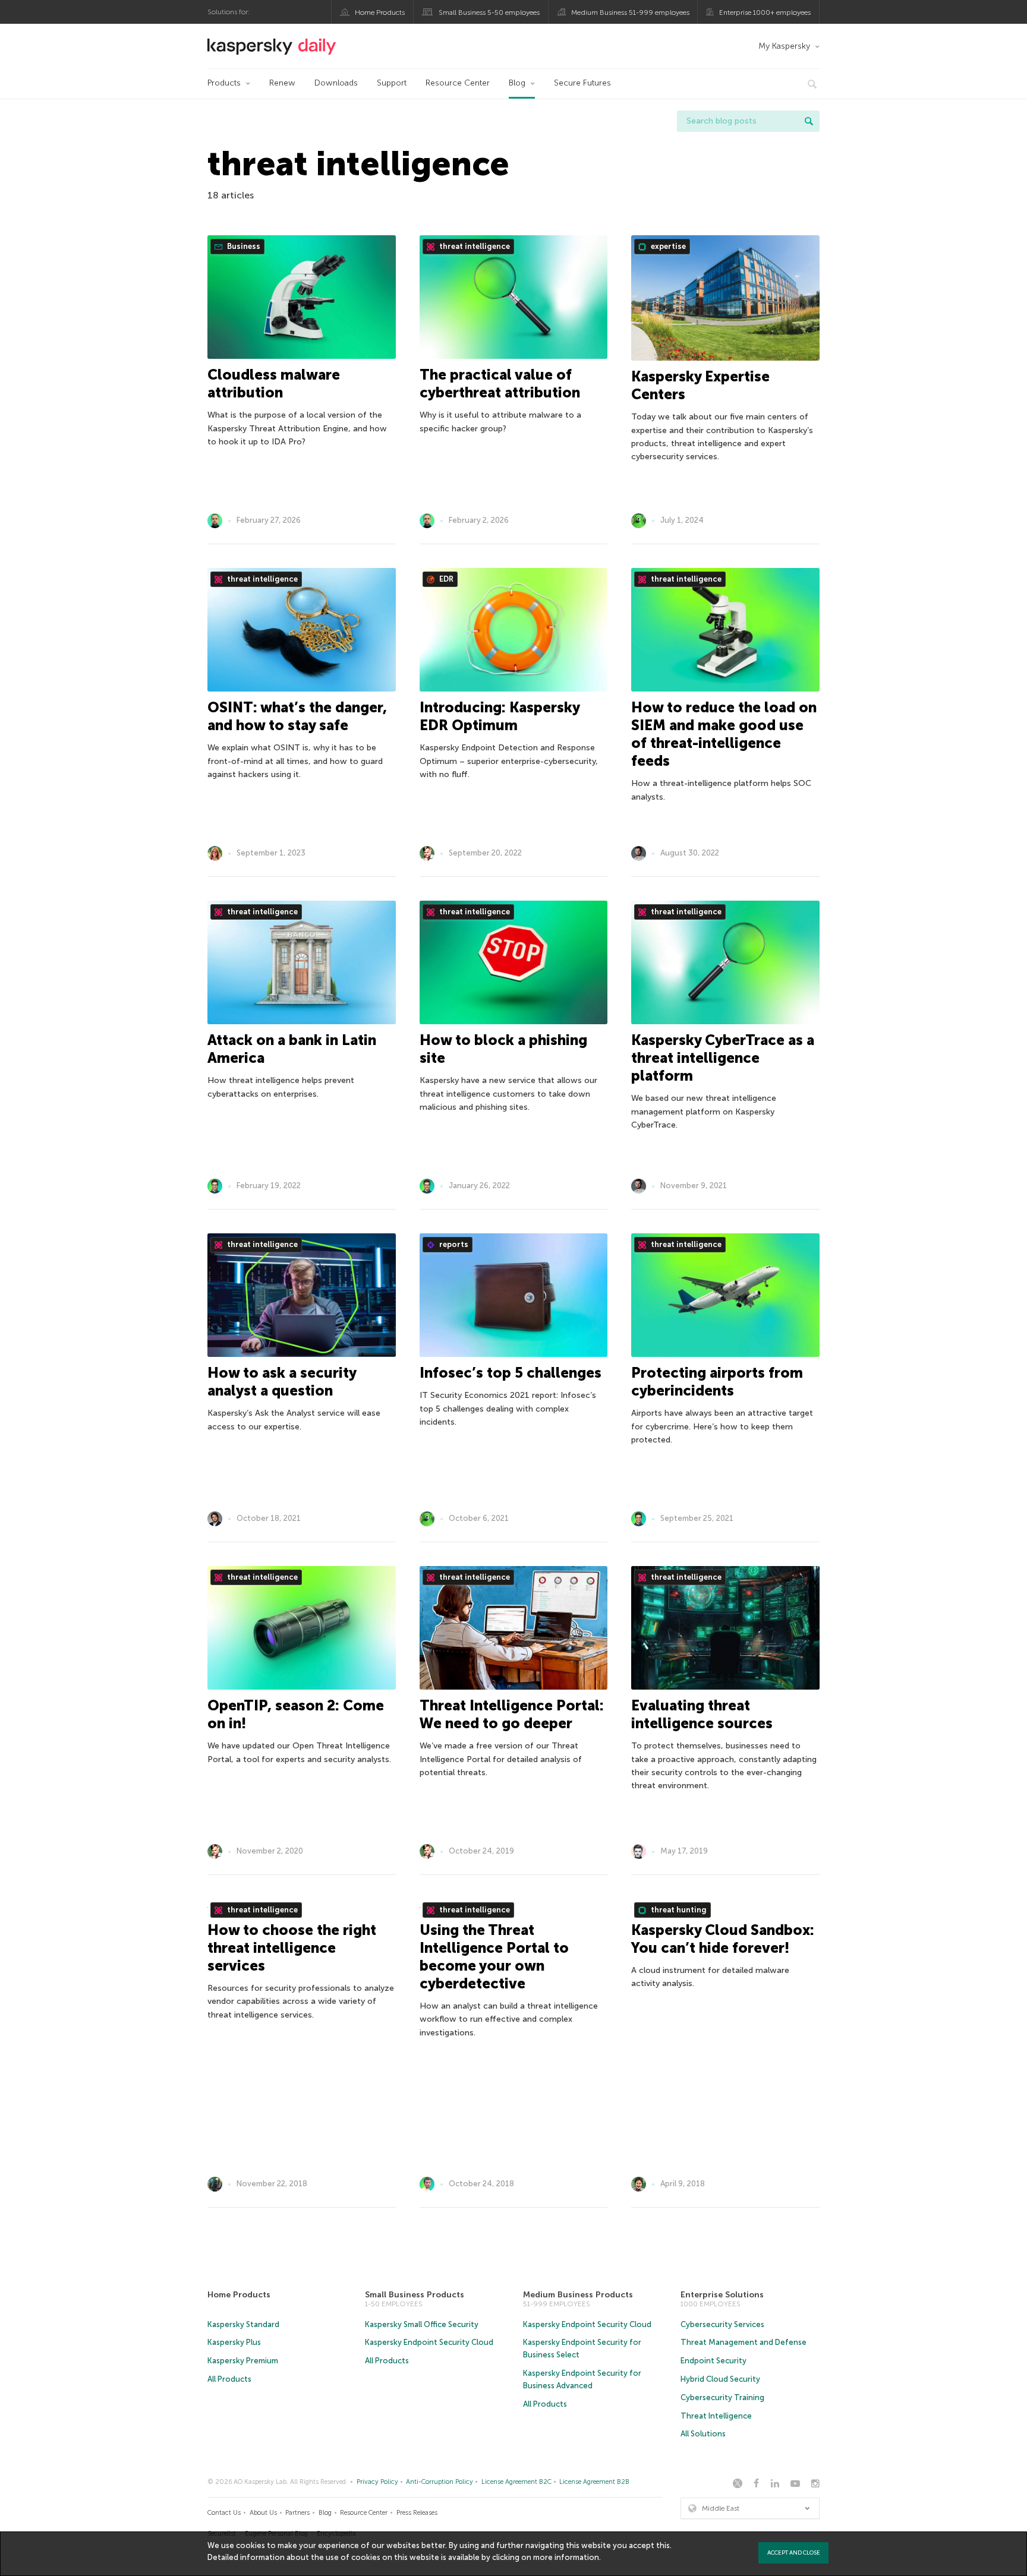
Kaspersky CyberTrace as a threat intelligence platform (723, 1058)
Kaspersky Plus (234, 2342)
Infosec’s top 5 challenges (511, 1373)
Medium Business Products (578, 2295)
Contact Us (224, 2513)
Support (392, 83)
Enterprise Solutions (722, 2295)
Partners (297, 2513)
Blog (517, 83)
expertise (667, 246)
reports (453, 1244)
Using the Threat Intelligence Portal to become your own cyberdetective (494, 1957)
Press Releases (417, 2513)
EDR (445, 579)
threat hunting (678, 1910)
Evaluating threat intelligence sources (702, 1714)
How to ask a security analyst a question (282, 1382)
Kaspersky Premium (243, 2361)
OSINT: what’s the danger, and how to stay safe (297, 716)
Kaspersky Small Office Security (422, 2324)
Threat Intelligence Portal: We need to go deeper (512, 1714)
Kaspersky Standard (243, 2324)
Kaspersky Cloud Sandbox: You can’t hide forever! (723, 1939)
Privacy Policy (377, 2482)
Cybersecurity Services (722, 2324)
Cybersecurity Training (722, 2397)
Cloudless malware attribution (274, 383)
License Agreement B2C (516, 2482)
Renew (282, 83)
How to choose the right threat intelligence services (292, 1948)
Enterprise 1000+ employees (765, 12)
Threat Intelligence (716, 2416)
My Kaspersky (784, 46)
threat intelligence (474, 246)
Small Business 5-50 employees (489, 12)
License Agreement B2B (594, 2482)
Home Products (380, 12)
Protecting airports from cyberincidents (717, 1382)
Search (809, 121)
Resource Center (458, 83)
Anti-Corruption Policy (440, 2482)
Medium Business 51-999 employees (630, 12)
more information (566, 2557)
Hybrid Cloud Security (720, 2379)
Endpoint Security (713, 2361)
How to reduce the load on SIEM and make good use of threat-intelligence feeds (724, 734)
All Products (229, 2379)
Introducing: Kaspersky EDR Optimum (500, 716)
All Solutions (703, 2434)
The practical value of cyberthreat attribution (500, 383)
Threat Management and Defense (744, 2342)
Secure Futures (582, 83)
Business (243, 246)
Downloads (336, 83)
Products (224, 83)
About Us (263, 2513)
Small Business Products (415, 2295)
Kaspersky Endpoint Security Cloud (429, 2342)
